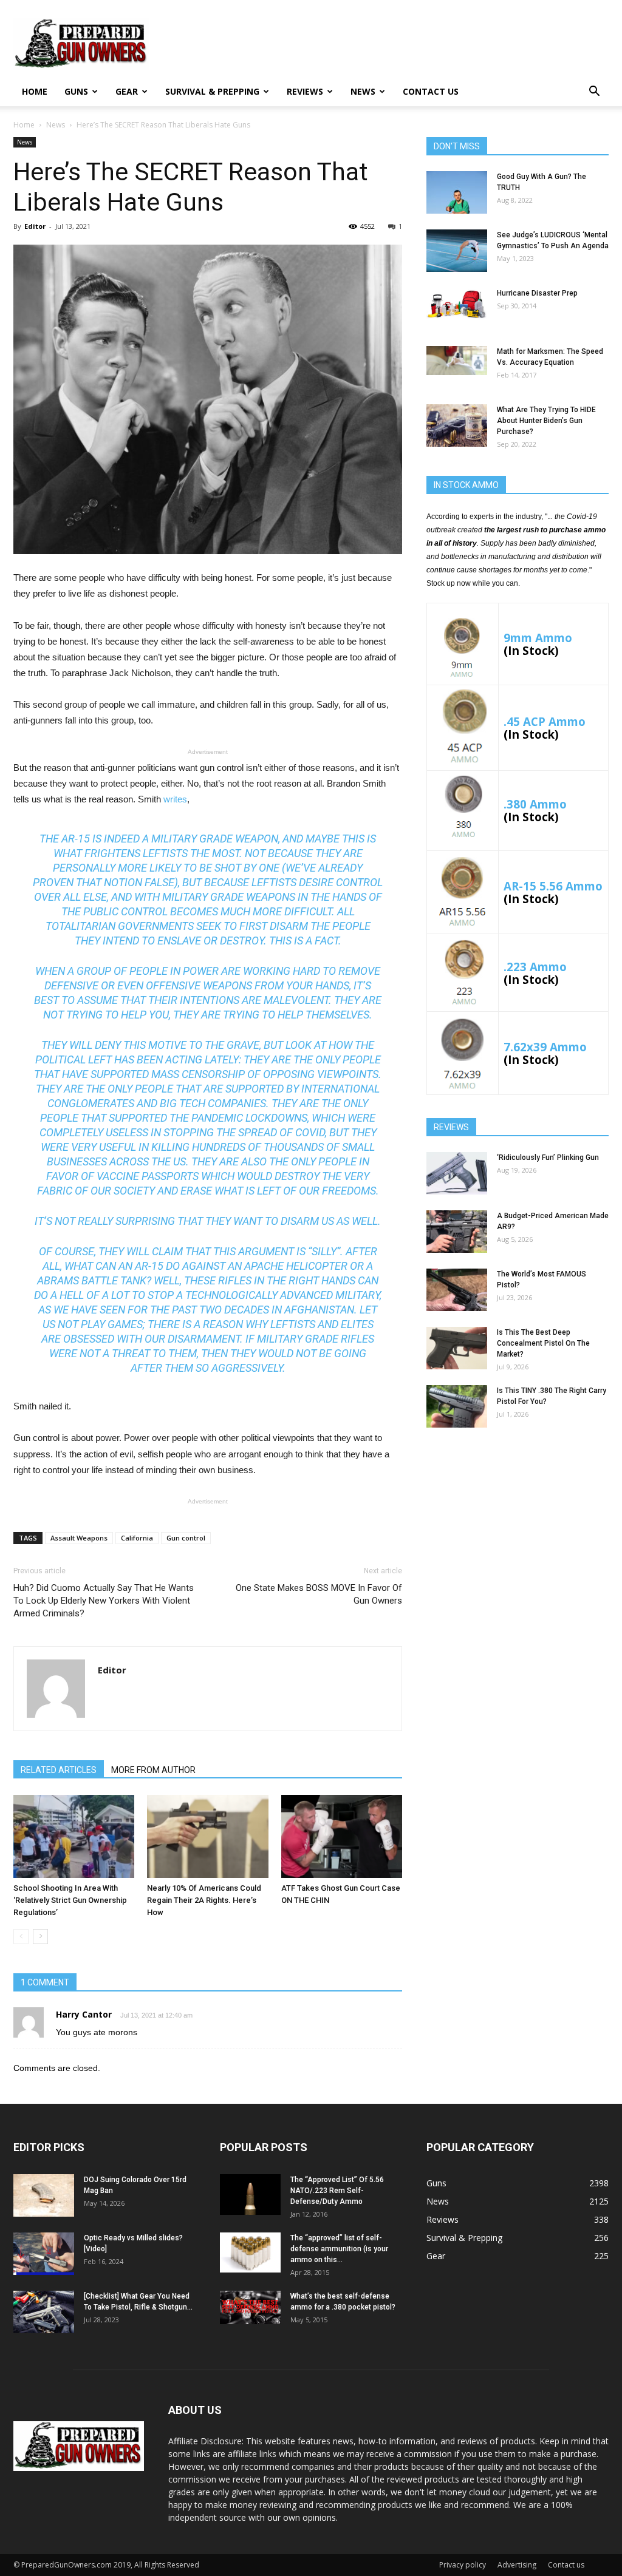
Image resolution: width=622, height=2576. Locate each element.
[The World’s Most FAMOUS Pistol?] (457, 1290)
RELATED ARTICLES (59, 1770)
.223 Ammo (535, 967)
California (137, 1538)
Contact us (431, 91)
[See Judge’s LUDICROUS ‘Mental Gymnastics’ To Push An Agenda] (457, 251)
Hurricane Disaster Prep (537, 293)
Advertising (517, 2565)
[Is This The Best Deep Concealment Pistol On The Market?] (457, 1348)
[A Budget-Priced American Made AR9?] (457, 1232)
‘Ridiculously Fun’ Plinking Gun (548, 1158)
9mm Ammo (538, 638)
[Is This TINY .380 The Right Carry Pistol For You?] (457, 1406)
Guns (76, 91)
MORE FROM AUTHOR (153, 1770)
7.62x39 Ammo (545, 1047)
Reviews (305, 91)
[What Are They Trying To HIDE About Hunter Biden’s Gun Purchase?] (457, 425)
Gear (127, 91)
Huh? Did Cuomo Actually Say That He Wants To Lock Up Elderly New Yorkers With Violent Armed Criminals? (104, 1601)
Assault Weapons (79, 1538)
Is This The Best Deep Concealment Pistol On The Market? (543, 1343)
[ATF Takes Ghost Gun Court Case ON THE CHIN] (342, 1836)
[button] (594, 93)
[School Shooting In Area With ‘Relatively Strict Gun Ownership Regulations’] (74, 1836)
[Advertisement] (518, 1533)
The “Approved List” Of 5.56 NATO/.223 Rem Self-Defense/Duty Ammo (337, 2191)
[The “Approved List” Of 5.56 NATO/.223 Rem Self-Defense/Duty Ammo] (250, 2195)
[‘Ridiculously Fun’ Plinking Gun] (457, 1173)
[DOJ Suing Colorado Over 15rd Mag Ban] (44, 2195)
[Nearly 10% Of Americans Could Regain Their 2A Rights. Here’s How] (207, 1836)
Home (35, 91)
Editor (35, 226)
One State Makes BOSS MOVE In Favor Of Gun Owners (319, 1594)
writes (175, 799)
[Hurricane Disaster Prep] (457, 304)
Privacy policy (463, 2565)
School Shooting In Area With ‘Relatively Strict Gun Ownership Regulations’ (70, 1900)
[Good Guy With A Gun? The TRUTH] (457, 192)
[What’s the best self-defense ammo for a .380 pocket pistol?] (250, 2308)
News (363, 91)
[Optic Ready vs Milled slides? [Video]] (44, 2254)
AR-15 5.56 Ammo (553, 886)
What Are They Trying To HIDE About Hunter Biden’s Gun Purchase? (546, 421)
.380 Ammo (535, 804)
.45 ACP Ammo (545, 721)
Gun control (186, 1538)
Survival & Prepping (212, 91)
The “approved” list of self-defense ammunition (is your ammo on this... (339, 2249)
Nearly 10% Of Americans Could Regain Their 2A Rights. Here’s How (204, 1900)
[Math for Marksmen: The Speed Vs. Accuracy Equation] (457, 361)
